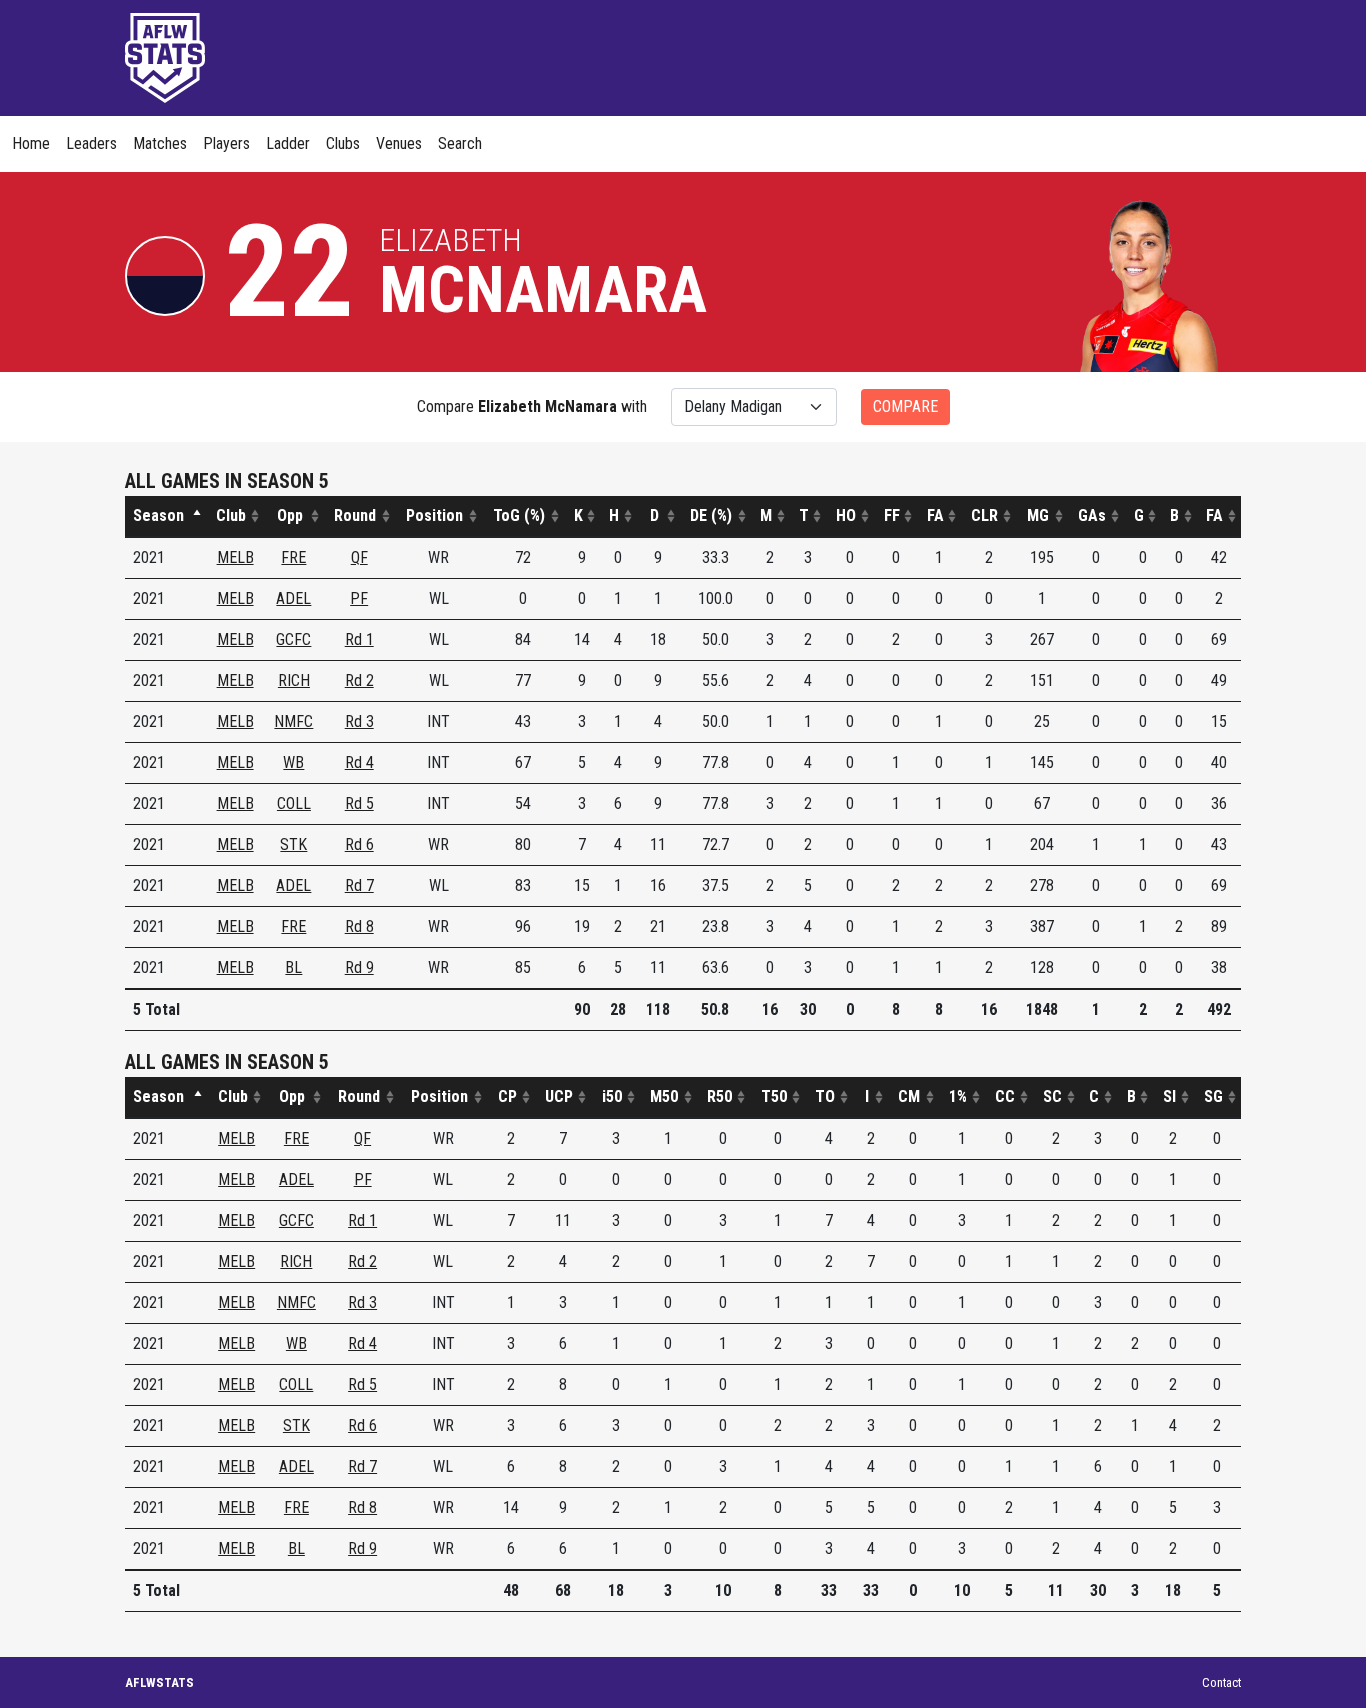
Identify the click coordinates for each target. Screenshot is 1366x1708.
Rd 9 (359, 967)
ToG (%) (519, 515)
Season (158, 515)
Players (226, 143)
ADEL (293, 598)
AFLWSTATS (159, 1682)
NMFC (293, 721)
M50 (664, 1096)
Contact (1221, 1682)
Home (31, 143)
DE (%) (711, 515)
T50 (774, 1096)
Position (434, 515)
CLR (984, 515)
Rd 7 (359, 885)
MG (1038, 515)
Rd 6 (359, 844)
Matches (160, 143)
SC (1052, 1096)
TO (825, 1096)
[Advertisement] (877, 55)
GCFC (293, 639)
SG (1213, 1096)
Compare (905, 406)
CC (1005, 1096)
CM (909, 1096)
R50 (719, 1096)
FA (935, 515)
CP (507, 1096)
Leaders (91, 143)
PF (359, 598)
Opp (290, 515)
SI (1169, 1096)
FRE (293, 557)
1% (958, 1096)
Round (355, 515)
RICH (294, 680)
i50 (612, 1096)
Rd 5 (359, 803)
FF (892, 515)
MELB (235, 557)
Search (460, 143)
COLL (294, 803)
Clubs (343, 143)
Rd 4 (359, 762)
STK (293, 844)
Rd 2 (359, 680)
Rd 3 (359, 721)
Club (231, 515)
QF (359, 557)
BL (293, 967)
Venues (399, 143)
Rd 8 (359, 926)
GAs (1092, 515)
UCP (559, 1096)
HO (846, 515)
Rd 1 (359, 639)
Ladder (288, 143)
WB (293, 762)
